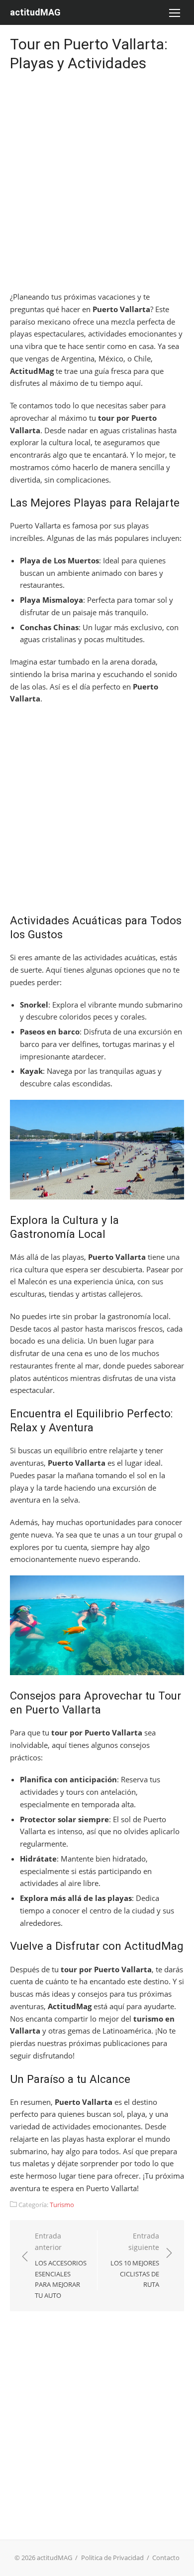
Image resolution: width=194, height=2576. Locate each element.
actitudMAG (35, 12)
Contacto (166, 2558)
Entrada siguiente (135, 2260)
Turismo (62, 2205)
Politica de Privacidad (112, 2558)
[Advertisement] (97, 183)
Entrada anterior (61, 2265)
